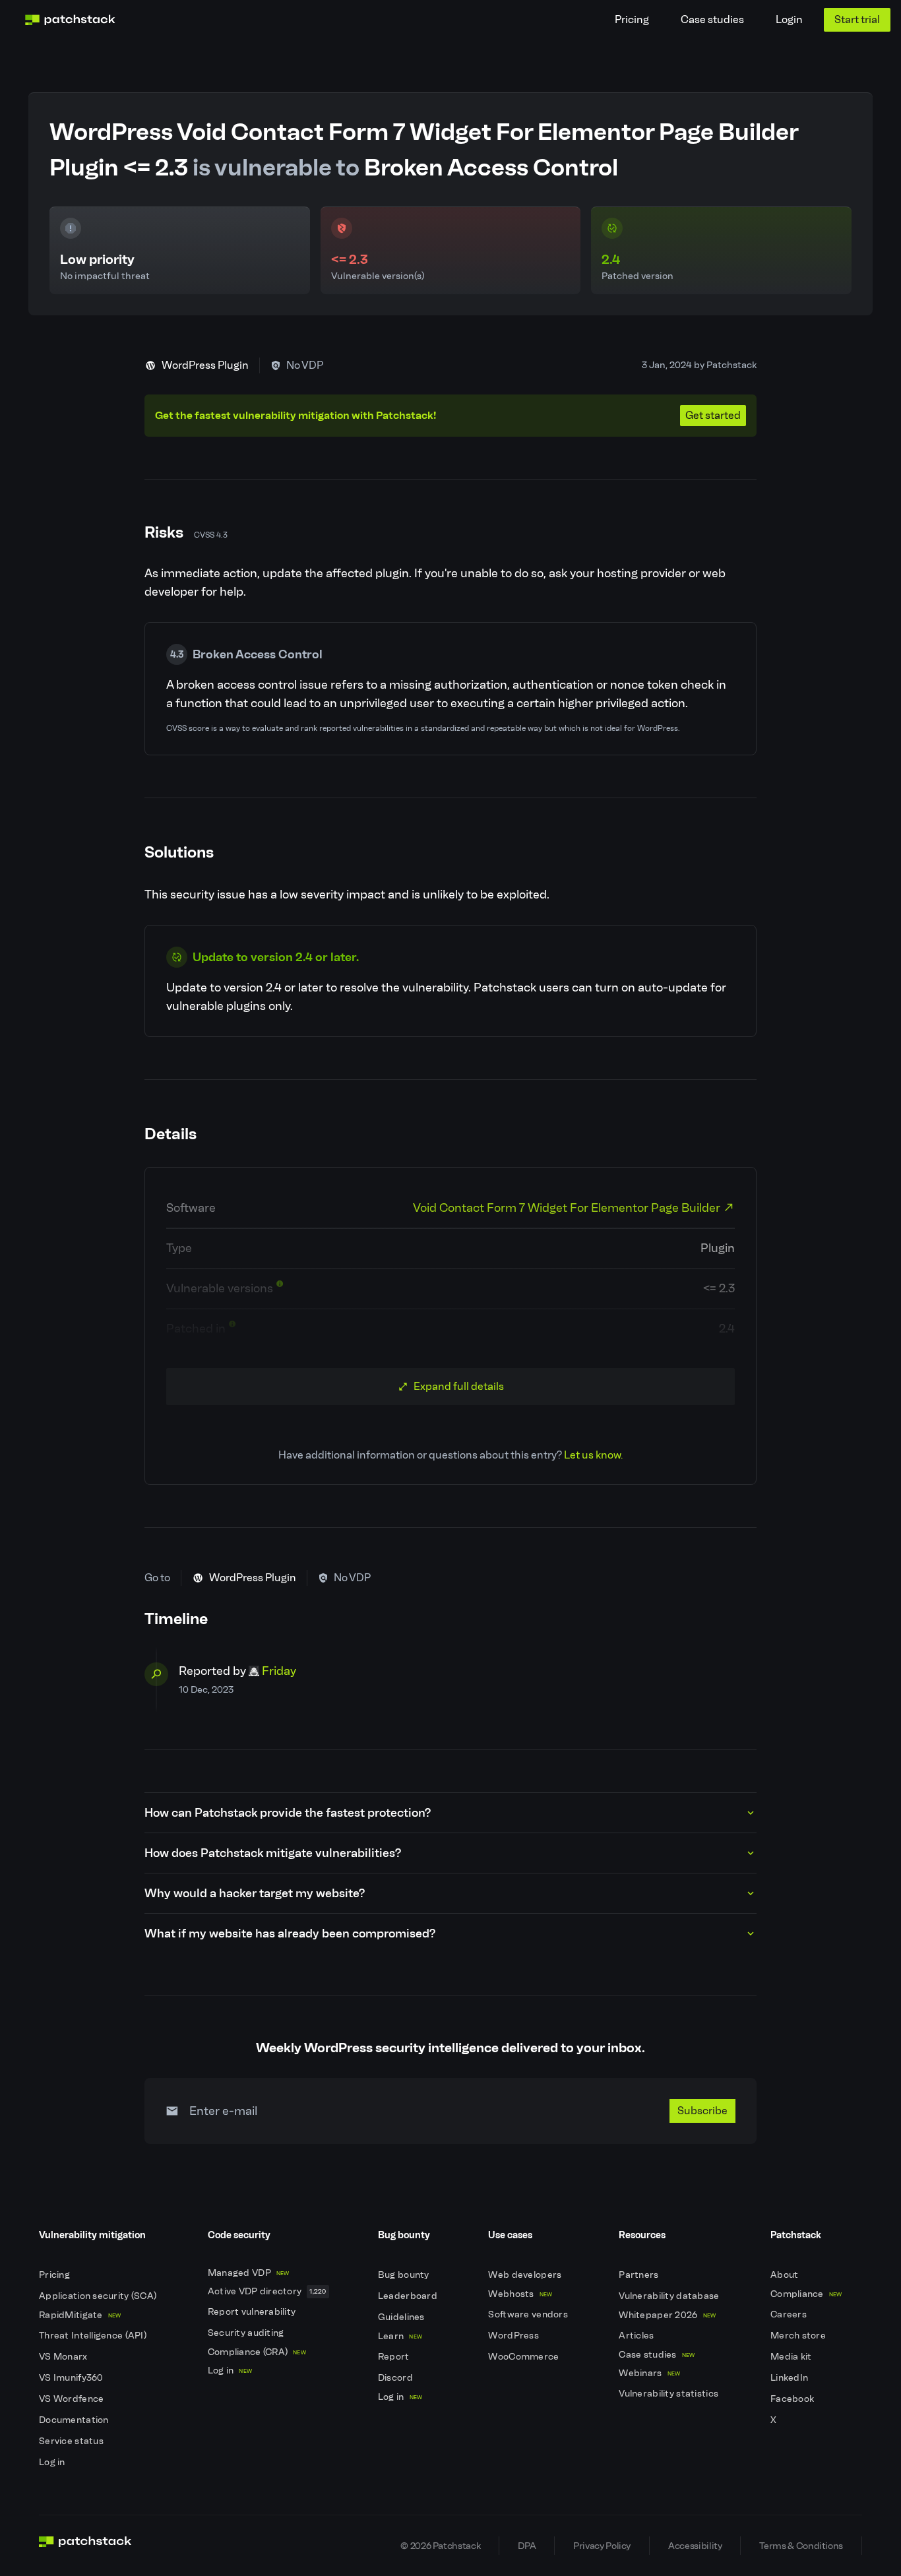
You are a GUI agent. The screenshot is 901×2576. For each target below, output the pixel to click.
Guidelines (402, 2317)
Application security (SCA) (99, 2296)
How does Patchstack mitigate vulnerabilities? (273, 1853)
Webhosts (520, 2294)
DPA (527, 2546)
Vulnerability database (670, 2296)
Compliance (806, 2294)
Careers (790, 2314)
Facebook (793, 2399)
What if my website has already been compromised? (290, 1933)
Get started (713, 415)
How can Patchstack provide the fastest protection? (288, 1813)
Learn (400, 2336)
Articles (637, 2336)
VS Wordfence (73, 2399)
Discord (396, 2378)
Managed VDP (249, 2273)
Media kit (792, 2357)
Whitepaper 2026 (667, 2315)
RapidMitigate (80, 2315)
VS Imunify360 (72, 2378)
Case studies (712, 19)
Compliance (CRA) (257, 2352)
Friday (279, 1671)
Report (395, 2357)
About (786, 2275)
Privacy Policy (602, 2546)
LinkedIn (791, 2378)
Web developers (526, 2275)
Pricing (632, 19)
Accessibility (695, 2546)
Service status (72, 2441)
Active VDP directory (267, 2291)
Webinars (649, 2373)
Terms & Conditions (801, 2546)
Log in (53, 2462)
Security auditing (247, 2333)
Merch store (799, 2336)
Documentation (75, 2420)
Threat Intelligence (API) (94, 2336)
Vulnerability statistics (669, 2394)
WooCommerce (524, 2357)
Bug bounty (405, 2275)
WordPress (514, 2336)
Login (789, 19)
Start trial (857, 19)
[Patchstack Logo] (70, 20)
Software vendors (529, 2314)
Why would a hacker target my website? (255, 1893)
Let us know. (593, 1455)
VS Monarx (64, 2357)
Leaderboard (409, 2296)
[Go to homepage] (85, 2546)
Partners (640, 2275)
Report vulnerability (253, 2312)
